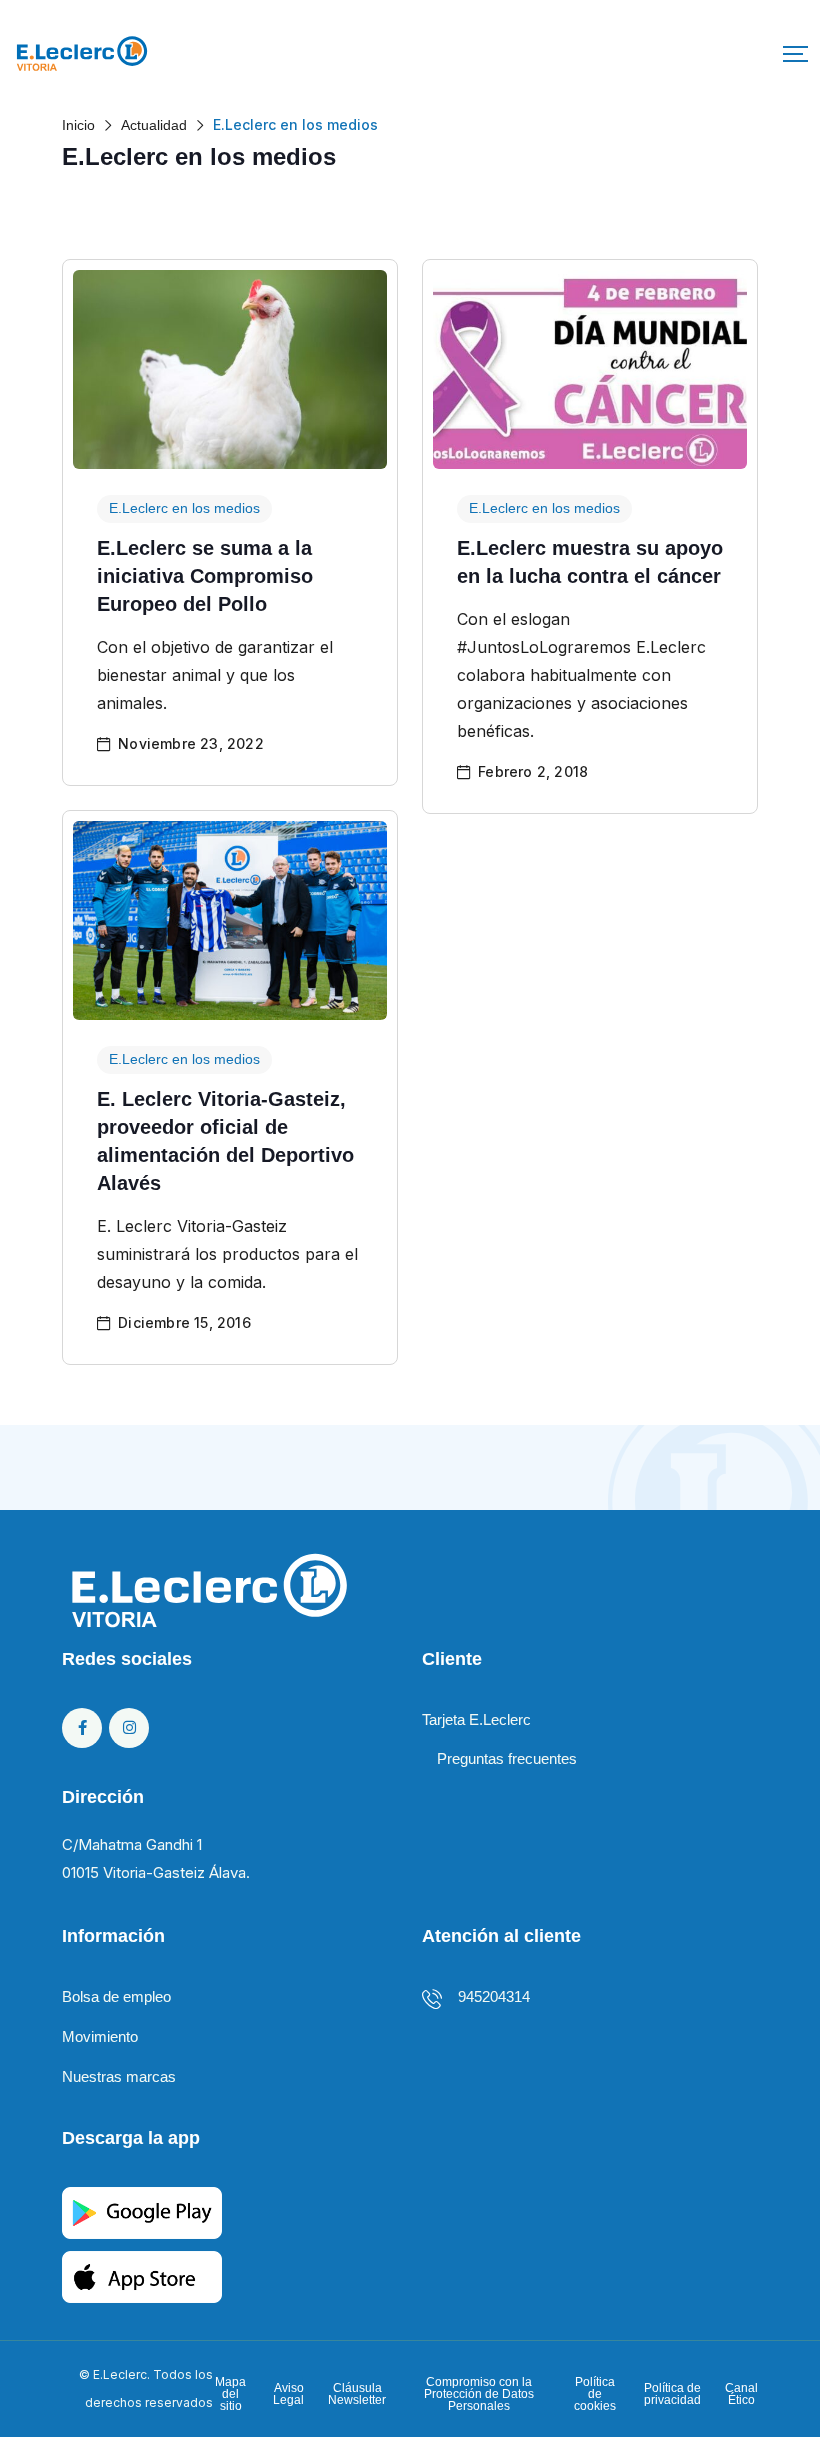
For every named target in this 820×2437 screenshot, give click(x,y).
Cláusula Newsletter (357, 2394)
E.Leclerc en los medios (184, 508)
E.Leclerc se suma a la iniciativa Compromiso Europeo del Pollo (205, 576)
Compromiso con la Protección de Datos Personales (479, 2394)
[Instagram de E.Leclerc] (129, 1728)
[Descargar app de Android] (142, 2211)
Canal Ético (741, 2394)
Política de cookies (595, 2394)
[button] (795, 54)
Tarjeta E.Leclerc (476, 1719)
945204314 (494, 1996)
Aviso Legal (288, 2394)
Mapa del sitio (230, 2394)
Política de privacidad (672, 2394)
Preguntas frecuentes (507, 1758)
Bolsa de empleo (116, 1996)
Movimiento (100, 2036)
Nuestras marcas (119, 2076)
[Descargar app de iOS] (142, 2275)
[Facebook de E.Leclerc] (82, 1728)
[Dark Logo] (82, 53)
